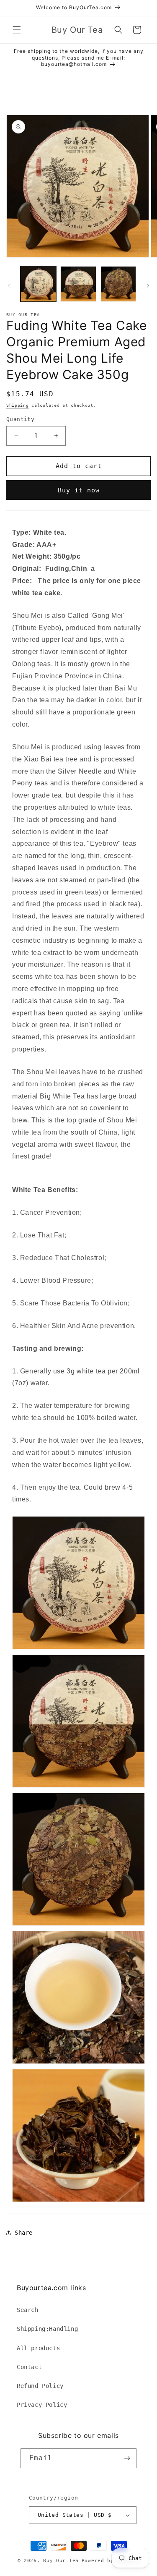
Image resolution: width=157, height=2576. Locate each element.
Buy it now (79, 490)
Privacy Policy (42, 2405)
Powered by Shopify (111, 2561)
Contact (29, 2367)
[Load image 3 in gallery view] (118, 284)
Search (28, 2310)
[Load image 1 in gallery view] (38, 284)
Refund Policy (40, 2386)
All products (38, 2348)
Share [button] (24, 2233)
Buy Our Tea (61, 2561)
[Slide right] (148, 286)
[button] (17, 30)
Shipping (18, 405)
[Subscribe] (127, 2458)
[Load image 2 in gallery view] (78, 284)
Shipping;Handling (47, 2329)
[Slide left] (9, 286)
